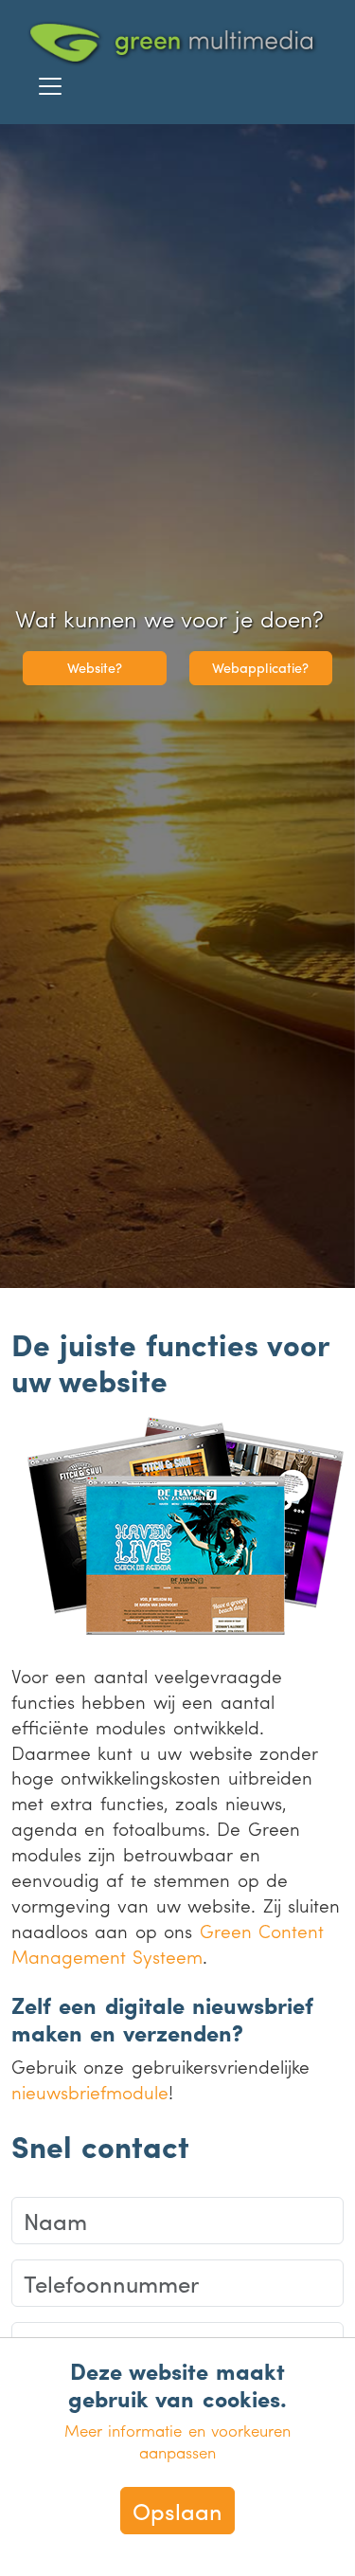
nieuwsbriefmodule (90, 2092)
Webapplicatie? (260, 667)
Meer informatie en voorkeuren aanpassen (177, 2441)
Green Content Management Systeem (168, 1943)
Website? (95, 667)
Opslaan (177, 2511)
